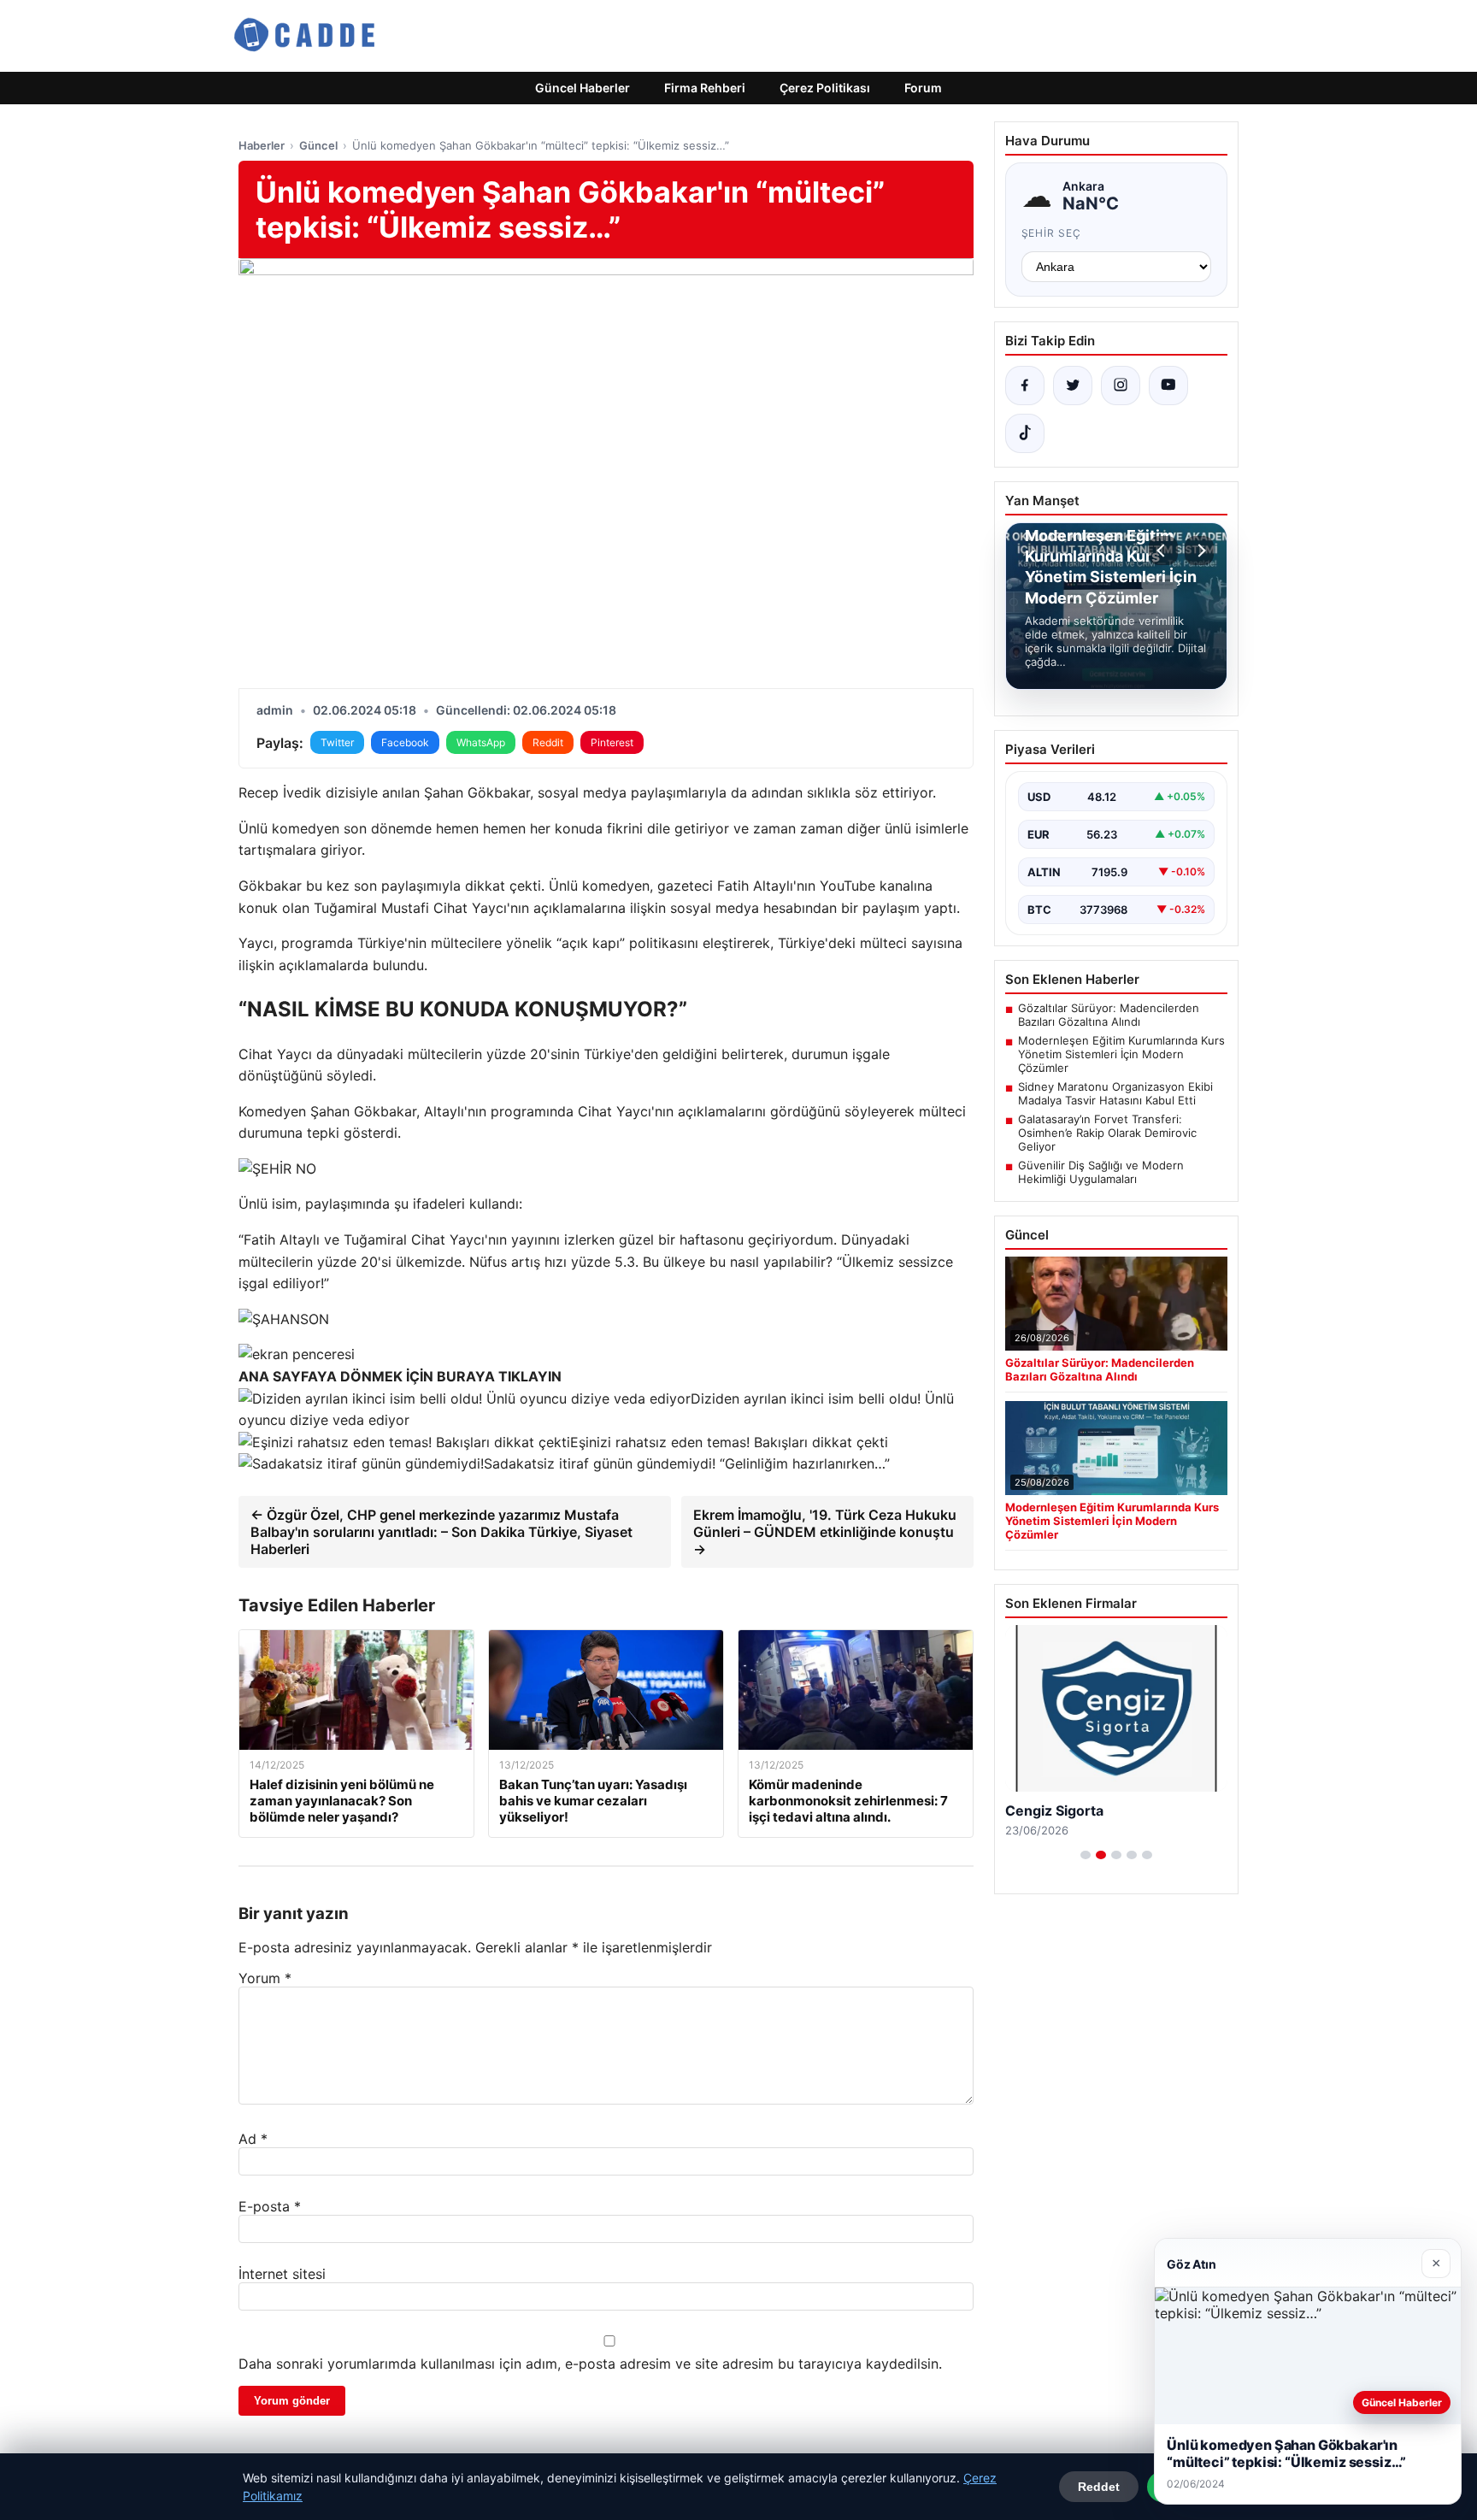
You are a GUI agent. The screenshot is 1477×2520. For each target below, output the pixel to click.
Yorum (265, 1978)
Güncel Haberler (583, 88)
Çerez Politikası (825, 88)
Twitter (337, 742)
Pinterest (612, 742)
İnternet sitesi (282, 2274)
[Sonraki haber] (1199, 551)
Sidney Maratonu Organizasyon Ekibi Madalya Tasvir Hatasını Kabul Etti (1115, 1093)
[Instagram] (1121, 386)
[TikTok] (1025, 433)
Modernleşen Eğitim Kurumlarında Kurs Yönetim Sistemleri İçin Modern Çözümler (1121, 1054)
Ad (253, 2139)
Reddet (1099, 2487)
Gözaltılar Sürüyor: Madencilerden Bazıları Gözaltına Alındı (1109, 1015)
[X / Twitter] (1073, 386)
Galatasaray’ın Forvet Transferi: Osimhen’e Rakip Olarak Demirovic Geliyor (1107, 1133)
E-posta (270, 2206)
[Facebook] (1025, 386)
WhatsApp (481, 742)
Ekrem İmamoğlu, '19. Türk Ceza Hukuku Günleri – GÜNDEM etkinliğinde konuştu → (825, 1532)
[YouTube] (1168, 386)
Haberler (262, 145)
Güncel (318, 145)
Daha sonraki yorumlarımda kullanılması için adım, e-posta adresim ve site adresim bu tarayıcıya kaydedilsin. (590, 2364)
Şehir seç (1052, 233)
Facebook (405, 742)
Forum (923, 88)
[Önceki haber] (1163, 551)
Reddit (548, 742)
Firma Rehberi (705, 88)
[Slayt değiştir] (1086, 1855)
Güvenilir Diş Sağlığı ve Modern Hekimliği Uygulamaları (1101, 1172)
